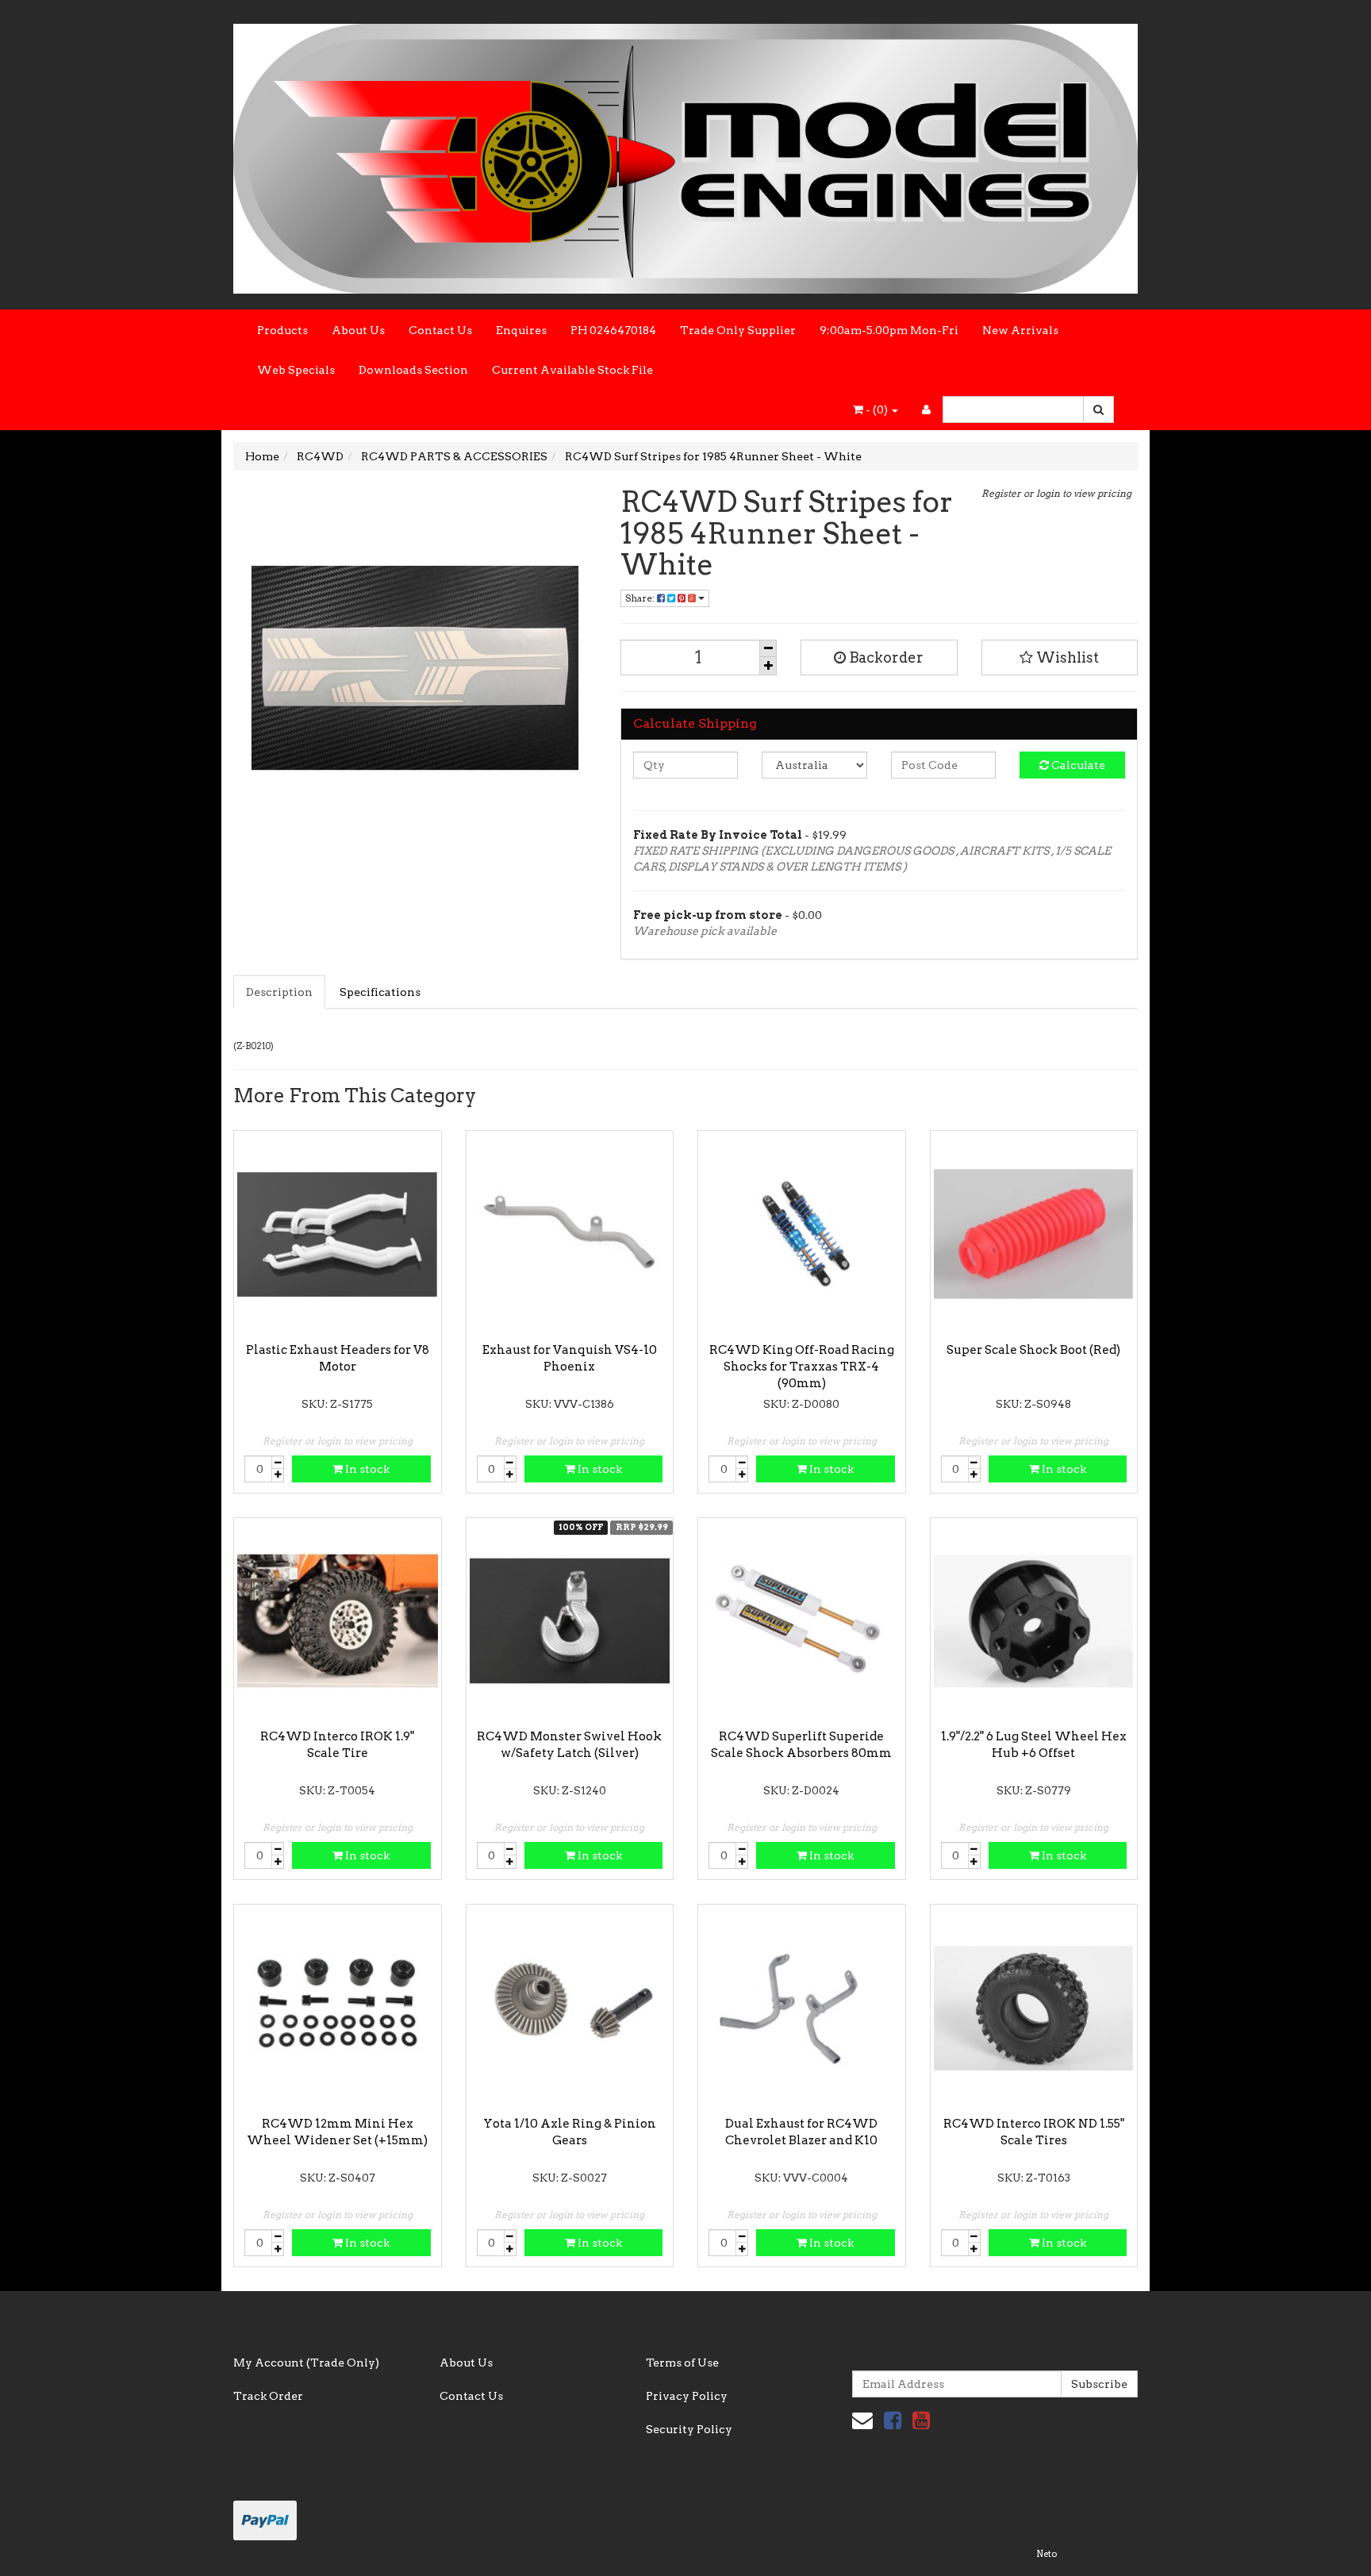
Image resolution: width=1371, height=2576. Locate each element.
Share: (641, 598)
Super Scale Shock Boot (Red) (1033, 1350)
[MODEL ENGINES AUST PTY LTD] (685, 154)
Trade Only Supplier (738, 330)
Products (282, 330)
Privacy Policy (687, 2396)
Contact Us (440, 330)
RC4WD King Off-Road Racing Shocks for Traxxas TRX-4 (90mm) (802, 1367)
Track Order (268, 2396)
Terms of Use (682, 2363)
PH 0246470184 (613, 330)
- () (877, 409)
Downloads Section (413, 370)
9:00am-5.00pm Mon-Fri (889, 330)
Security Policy (689, 2429)
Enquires (521, 330)
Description (279, 992)
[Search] (1098, 409)
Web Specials (296, 370)
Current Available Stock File (572, 370)
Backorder (885, 657)
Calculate (1077, 765)
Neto (1046, 2554)
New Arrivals (1020, 330)
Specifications (380, 992)
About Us (358, 330)
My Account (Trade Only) (306, 2363)
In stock (366, 1469)
